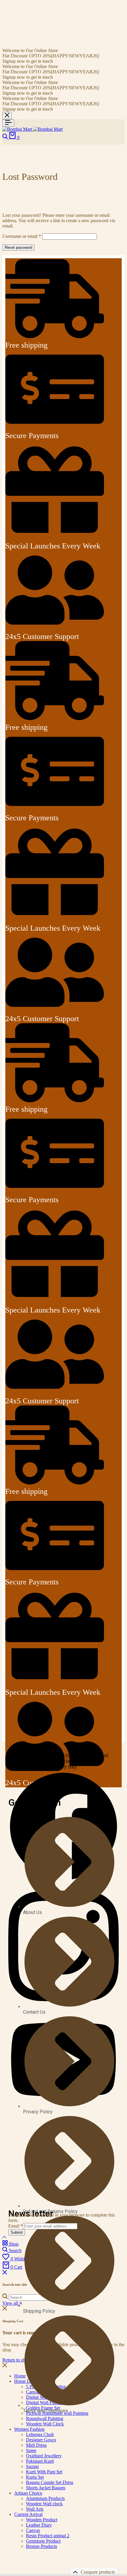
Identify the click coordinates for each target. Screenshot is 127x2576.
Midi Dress (36, 2445)
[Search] (6, 137)
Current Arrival (28, 2514)
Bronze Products (41, 2546)
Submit (17, 2232)
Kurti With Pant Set (44, 2472)
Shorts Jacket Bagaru (46, 2488)
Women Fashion (29, 2429)
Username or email (22, 236)
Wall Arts (35, 2509)
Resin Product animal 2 (48, 2536)
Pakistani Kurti (40, 2461)
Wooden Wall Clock (45, 2424)
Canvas (33, 2530)
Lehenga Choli (40, 2434)
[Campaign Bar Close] (7, 116)
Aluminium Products (45, 2498)
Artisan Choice (28, 2493)
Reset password (18, 247)
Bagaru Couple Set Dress (50, 2482)
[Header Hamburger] (8, 123)
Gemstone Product (43, 2541)
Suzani (32, 2466)
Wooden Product (42, 2520)
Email (16, 2226)
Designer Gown (41, 2440)
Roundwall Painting (45, 2418)
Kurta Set (35, 2477)
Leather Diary (39, 2525)
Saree (31, 2450)
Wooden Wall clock (44, 2504)
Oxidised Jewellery (44, 2456)
